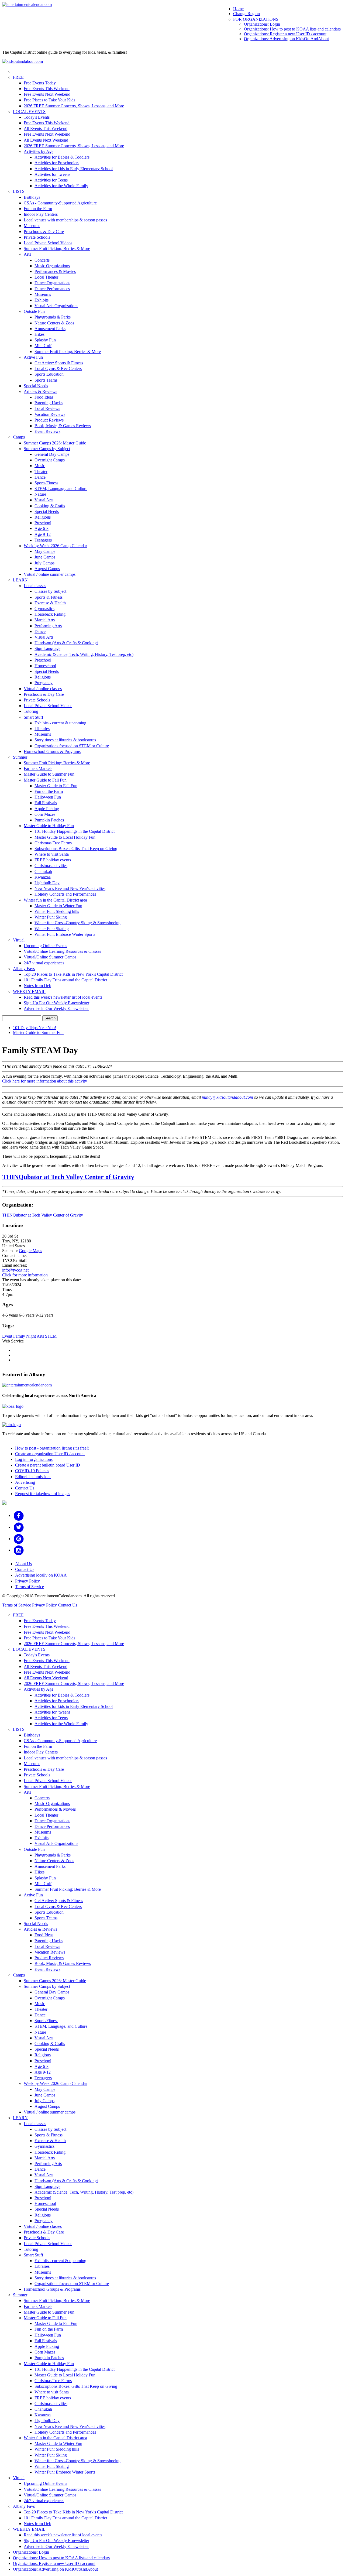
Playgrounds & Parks (53, 317)
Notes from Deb (37, 986)
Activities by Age (39, 151)
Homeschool (45, 666)
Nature (40, 494)
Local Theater (46, 277)
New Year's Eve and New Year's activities (70, 888)
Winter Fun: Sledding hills (57, 911)
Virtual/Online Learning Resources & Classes (62, 951)
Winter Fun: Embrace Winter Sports (65, 934)
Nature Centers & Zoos (54, 323)
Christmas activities (51, 866)
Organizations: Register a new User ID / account (285, 34)
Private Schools (37, 237)
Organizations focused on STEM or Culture (72, 746)
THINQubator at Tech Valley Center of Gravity (68, 1177)
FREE (18, 77)
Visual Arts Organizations (56, 306)
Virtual (19, 940)
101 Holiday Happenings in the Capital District (75, 831)
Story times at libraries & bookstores (65, 740)
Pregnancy (44, 683)
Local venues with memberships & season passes (65, 220)
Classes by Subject (50, 591)
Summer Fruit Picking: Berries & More (57, 249)
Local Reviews (47, 408)
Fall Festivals (46, 803)
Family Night (25, 1336)
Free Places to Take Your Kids (49, 100)
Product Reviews (49, 420)
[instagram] (19, 1550)
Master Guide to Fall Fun (45, 780)
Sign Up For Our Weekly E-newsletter (56, 1003)
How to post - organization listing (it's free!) (52, 1448)
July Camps (44, 563)
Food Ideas (44, 397)
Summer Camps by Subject (47, 449)
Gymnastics (44, 609)
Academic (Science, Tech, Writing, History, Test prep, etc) (84, 654)
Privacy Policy (27, 1581)
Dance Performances (52, 289)
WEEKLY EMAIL (29, 991)
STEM (51, 1336)
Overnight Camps (50, 460)
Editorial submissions (33, 1477)
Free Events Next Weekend (47, 94)
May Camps (45, 551)
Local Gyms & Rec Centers (58, 369)
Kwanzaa (43, 877)
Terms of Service (30, 1587)
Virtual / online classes (43, 689)
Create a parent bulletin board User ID (48, 1465)
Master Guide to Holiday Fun (49, 826)
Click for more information (25, 1275)
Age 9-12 (43, 534)
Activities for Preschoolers (57, 163)
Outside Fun (34, 311)
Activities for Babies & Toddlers (62, 157)
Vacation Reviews (50, 414)
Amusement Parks (50, 329)
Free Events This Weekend (47, 89)
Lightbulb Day (47, 883)
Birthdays (32, 197)
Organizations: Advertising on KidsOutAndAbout (286, 39)
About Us (23, 1564)
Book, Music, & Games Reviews (63, 426)
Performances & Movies (55, 271)
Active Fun (33, 357)
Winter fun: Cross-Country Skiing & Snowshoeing (77, 923)
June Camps (45, 557)
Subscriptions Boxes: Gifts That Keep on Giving (76, 849)
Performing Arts (48, 626)
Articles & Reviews (40, 391)
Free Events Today (40, 83)
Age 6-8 (42, 528)
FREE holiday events (53, 860)
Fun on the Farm (38, 209)
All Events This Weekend (46, 129)
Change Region (246, 14)
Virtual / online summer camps (50, 574)
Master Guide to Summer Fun (49, 774)
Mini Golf (43, 346)
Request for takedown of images (43, 1494)
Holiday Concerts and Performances (65, 894)
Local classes (35, 586)
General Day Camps (52, 454)
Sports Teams (46, 380)
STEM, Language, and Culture (61, 489)
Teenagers (43, 540)
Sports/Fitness (46, 483)
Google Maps (30, 1251)
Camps (19, 437)
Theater (41, 472)
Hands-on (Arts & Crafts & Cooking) (66, 643)
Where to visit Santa (52, 854)
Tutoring (31, 711)
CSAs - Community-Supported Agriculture (60, 203)
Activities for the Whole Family (61, 186)
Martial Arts (45, 620)
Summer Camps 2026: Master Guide (55, 443)
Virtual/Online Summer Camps (50, 957)
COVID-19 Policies (32, 1471)
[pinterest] (19, 1539)
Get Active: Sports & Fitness (59, 363)
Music (40, 466)
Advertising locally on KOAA (41, 1575)
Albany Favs (24, 969)
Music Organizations (52, 266)
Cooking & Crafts (50, 506)
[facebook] (19, 1515)
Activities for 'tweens (52, 174)
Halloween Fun (48, 797)
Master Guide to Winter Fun (58, 906)
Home (238, 9)
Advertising (25, 1482)
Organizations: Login (262, 24)
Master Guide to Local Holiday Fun (65, 837)
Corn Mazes (45, 814)
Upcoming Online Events (45, 946)
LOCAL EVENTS (29, 112)
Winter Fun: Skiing (51, 917)
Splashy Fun (45, 340)
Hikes (39, 334)
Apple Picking (47, 809)
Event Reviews (47, 431)
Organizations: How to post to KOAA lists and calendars (292, 29)
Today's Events (37, 117)
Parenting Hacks (49, 403)
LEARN (20, 580)
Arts (27, 254)
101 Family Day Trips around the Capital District (65, 980)
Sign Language (47, 648)
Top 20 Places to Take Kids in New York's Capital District (73, 974)
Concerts (42, 260)
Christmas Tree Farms (53, 843)
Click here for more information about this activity (45, 1081)
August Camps (47, 569)
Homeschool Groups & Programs (52, 751)
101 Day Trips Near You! (34, 1028)
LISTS (19, 191)
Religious (43, 517)
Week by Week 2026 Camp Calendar (55, 546)
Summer (20, 757)
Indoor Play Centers (41, 214)
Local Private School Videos (48, 243)
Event (7, 1336)
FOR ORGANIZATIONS (256, 19)
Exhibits (42, 300)
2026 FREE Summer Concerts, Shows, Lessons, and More (74, 106)
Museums (32, 226)
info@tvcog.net (15, 1270)
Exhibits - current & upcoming (60, 723)
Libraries (42, 729)
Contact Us (25, 1488)
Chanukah (43, 871)
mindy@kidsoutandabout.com (227, 1097)
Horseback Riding (50, 614)
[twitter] (19, 1527)
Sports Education (49, 374)
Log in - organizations (34, 1459)
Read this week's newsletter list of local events (63, 997)
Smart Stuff (33, 717)
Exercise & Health (50, 603)
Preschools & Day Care (44, 232)
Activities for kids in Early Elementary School (74, 169)
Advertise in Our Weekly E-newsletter (56, 1008)
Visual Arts (44, 500)
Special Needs (36, 386)
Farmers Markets (38, 768)
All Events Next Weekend (46, 140)
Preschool (43, 523)
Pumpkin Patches (49, 820)
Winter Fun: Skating (52, 929)
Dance (40, 477)
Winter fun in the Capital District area (55, 900)
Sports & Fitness (49, 597)
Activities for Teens (51, 180)
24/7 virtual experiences (44, 963)
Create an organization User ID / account (50, 1454)
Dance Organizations (52, 283)
